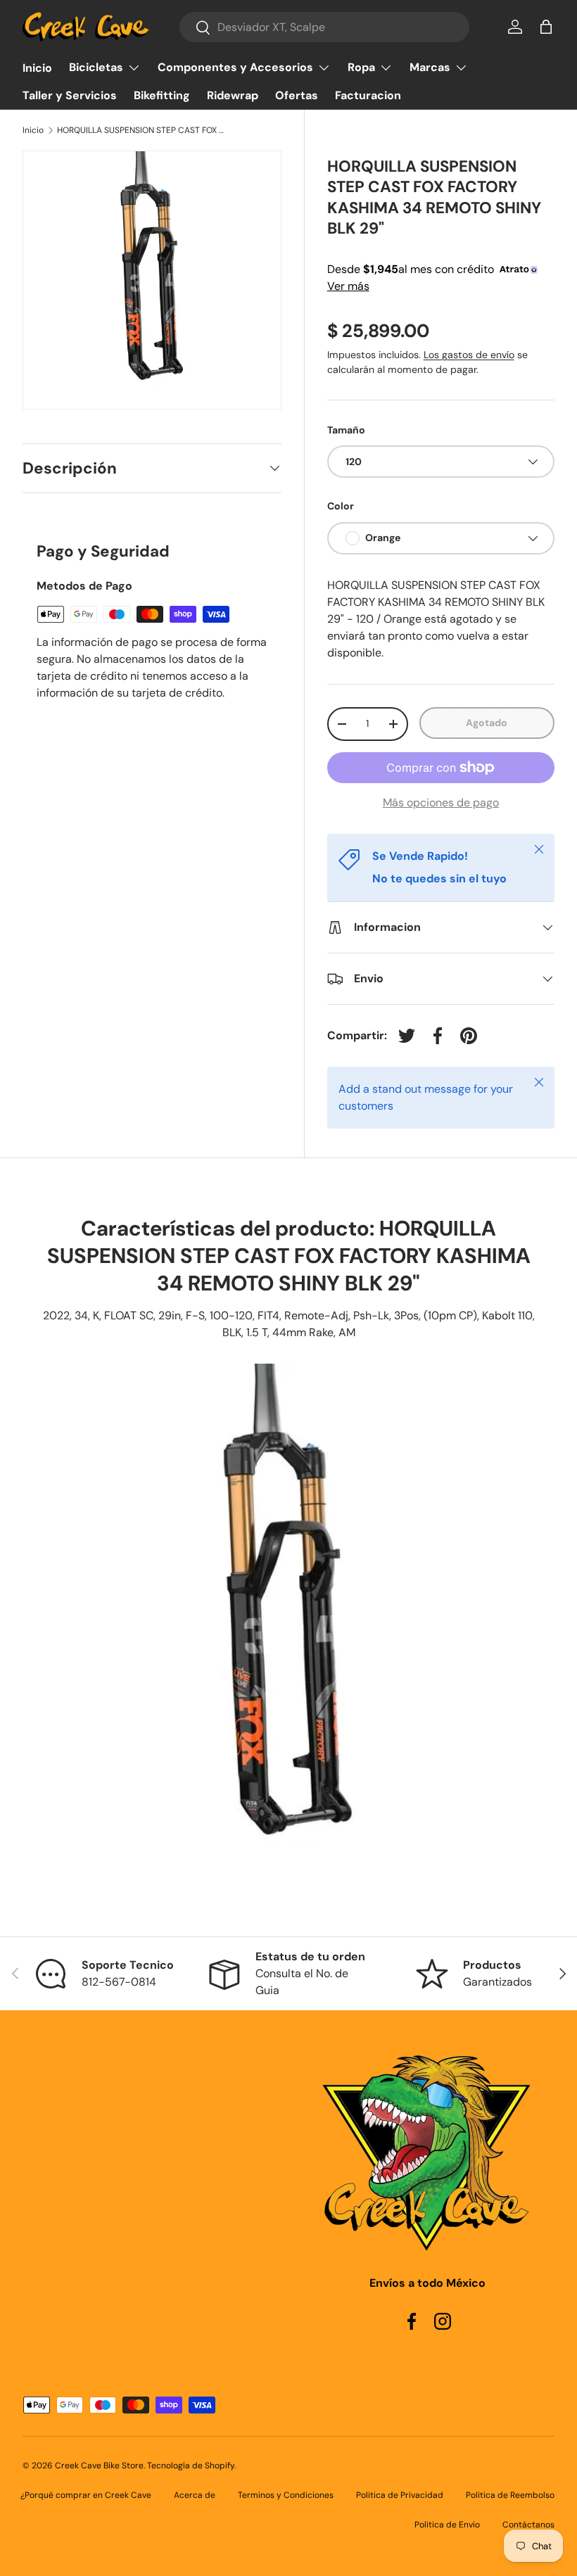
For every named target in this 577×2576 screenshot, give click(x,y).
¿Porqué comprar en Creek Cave (86, 2495)
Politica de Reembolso (510, 2495)
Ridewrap (233, 95)
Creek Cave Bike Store (99, 2466)
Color (341, 506)
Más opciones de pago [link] (441, 802)
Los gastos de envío (469, 355)
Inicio (37, 68)
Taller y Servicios (70, 95)
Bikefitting (162, 95)
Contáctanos (528, 2525)
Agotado (487, 723)
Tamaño (346, 430)
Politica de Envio (447, 2525)
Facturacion (368, 95)
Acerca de (195, 2495)
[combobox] (324, 27)
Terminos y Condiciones (286, 2495)
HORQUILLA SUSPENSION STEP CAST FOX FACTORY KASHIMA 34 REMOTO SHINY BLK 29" (141, 130)
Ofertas (297, 95)
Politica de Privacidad (400, 2495)
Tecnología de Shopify (191, 2466)
